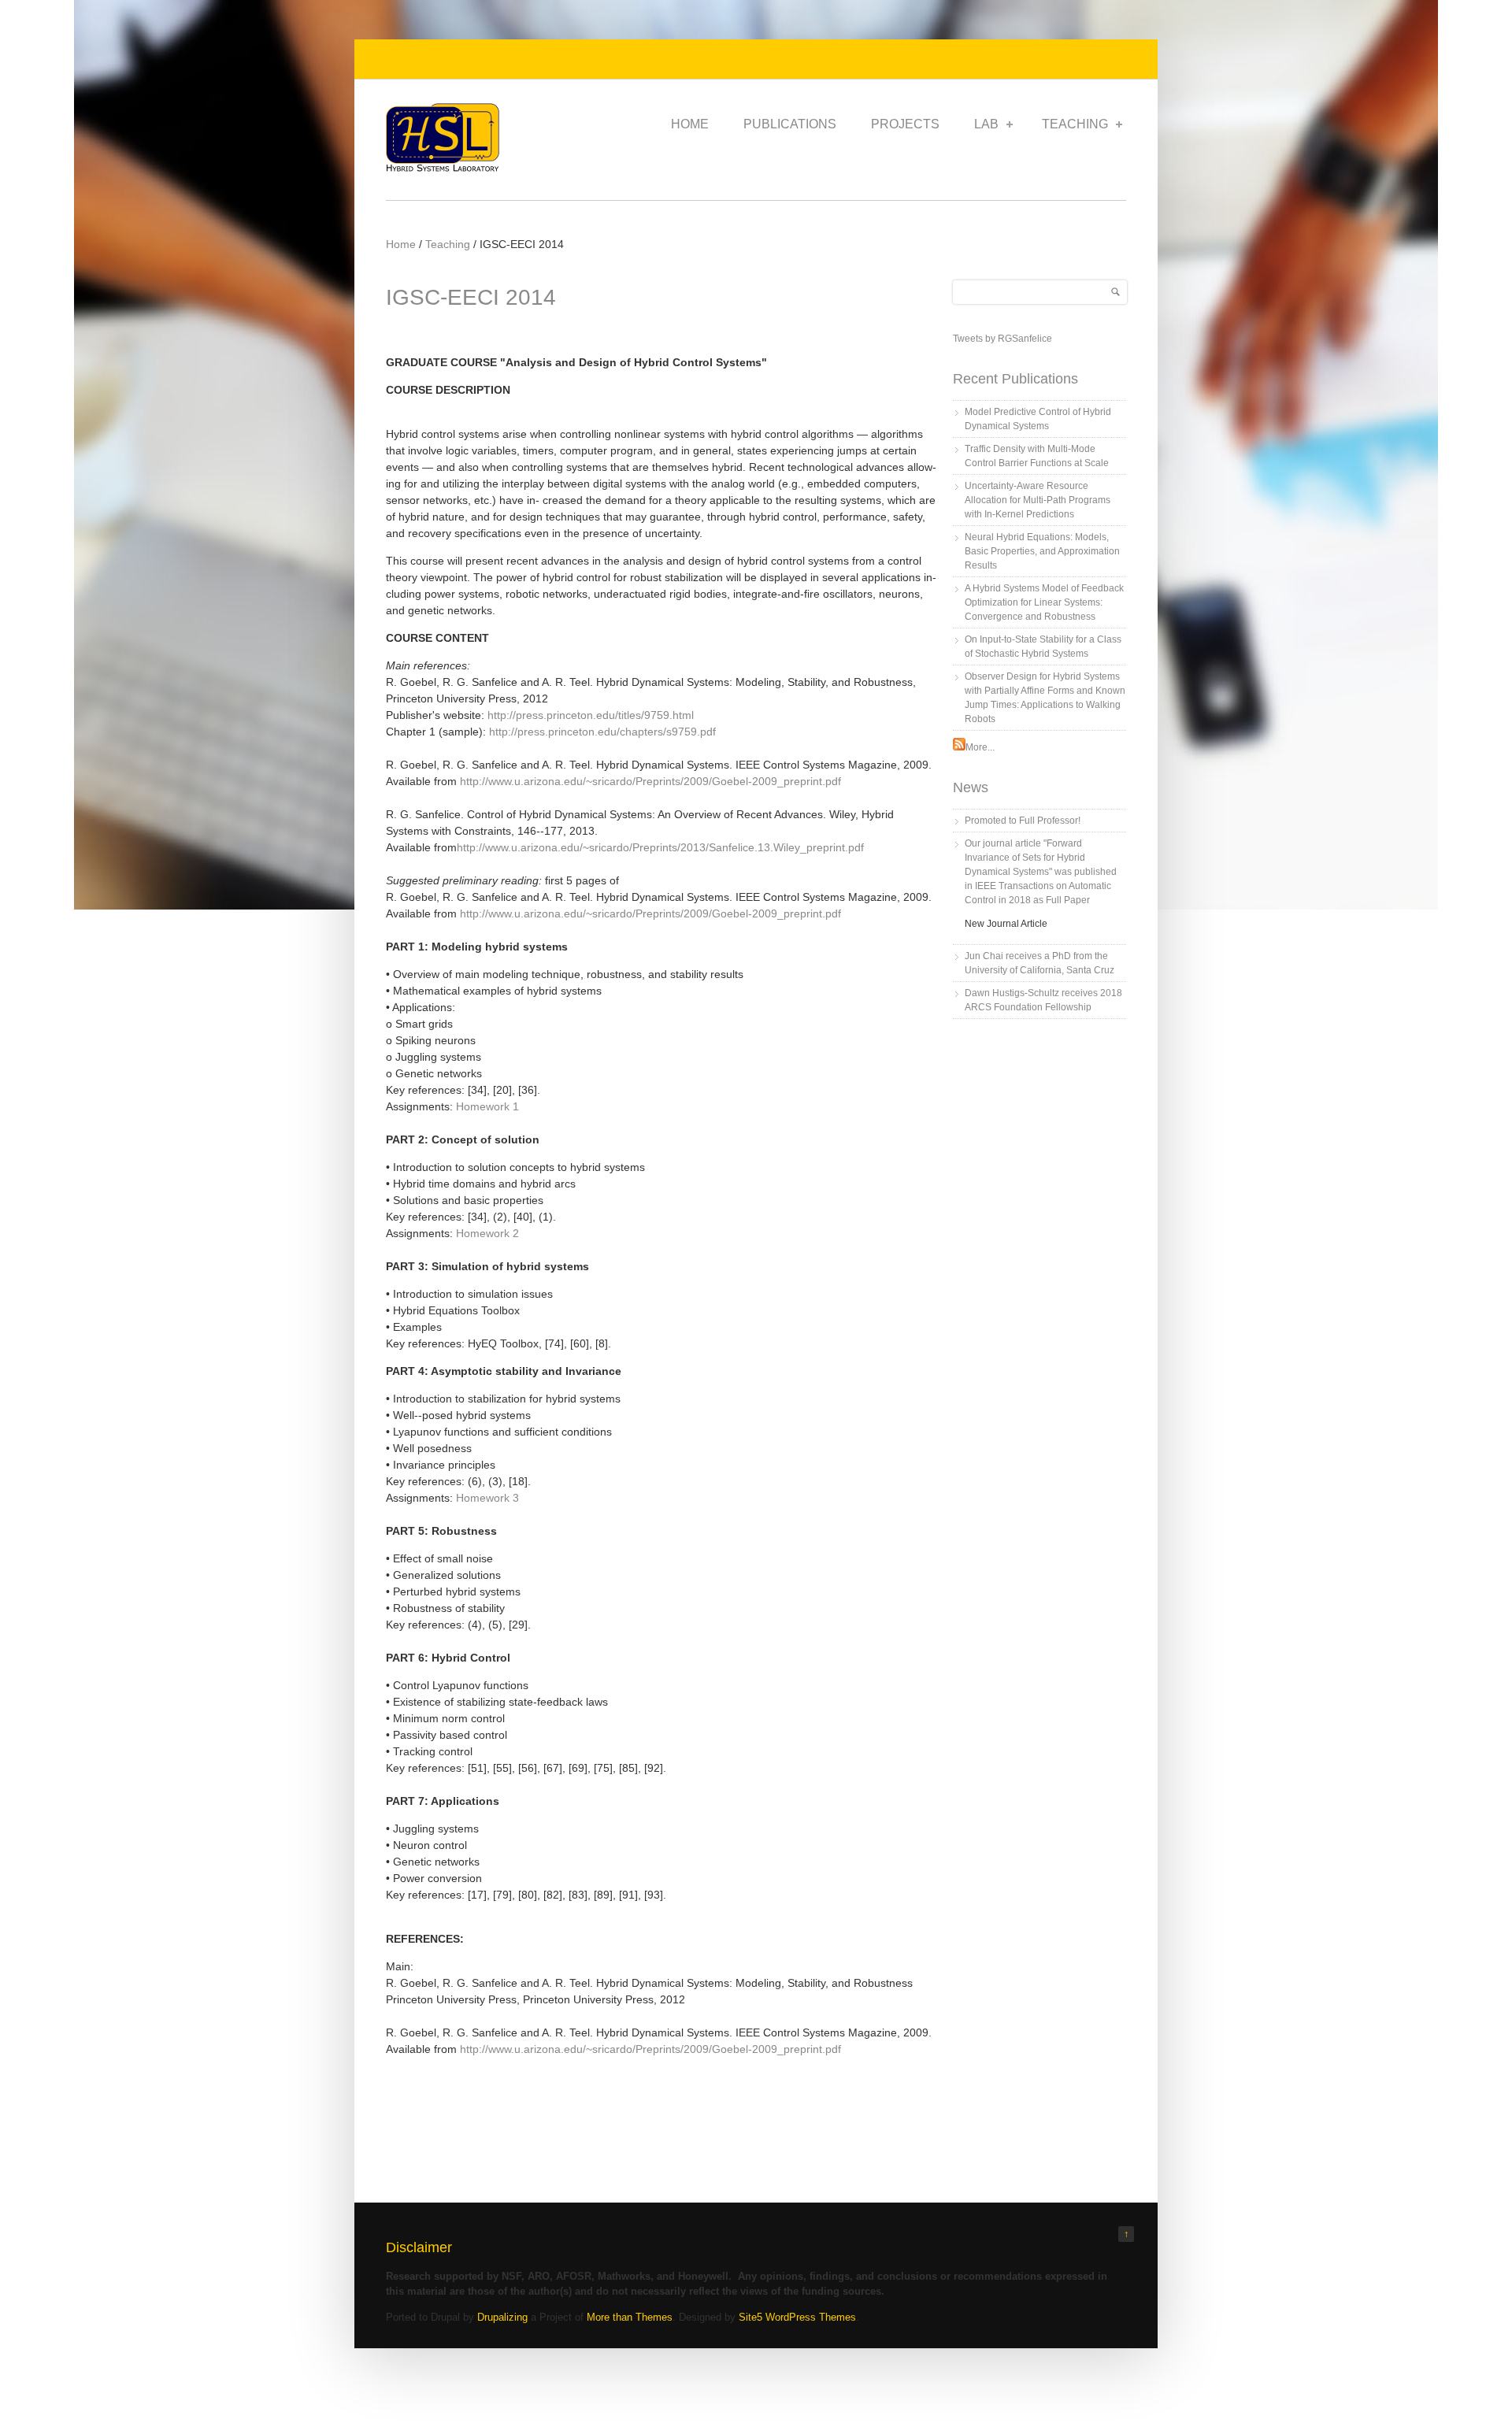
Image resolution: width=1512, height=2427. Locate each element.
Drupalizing (502, 2317)
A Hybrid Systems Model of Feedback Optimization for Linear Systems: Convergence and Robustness (1044, 602)
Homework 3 (487, 1498)
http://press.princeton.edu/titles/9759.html (591, 715)
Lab (986, 124)
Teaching (1075, 124)
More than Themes (630, 2317)
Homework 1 (487, 1106)
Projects (905, 124)
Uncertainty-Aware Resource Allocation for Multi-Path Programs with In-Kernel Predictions (1038, 500)
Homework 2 (487, 1233)
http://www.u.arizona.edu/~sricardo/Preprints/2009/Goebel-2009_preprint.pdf (650, 781)
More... (980, 747)
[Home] (443, 168)
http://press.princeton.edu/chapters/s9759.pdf (602, 732)
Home (690, 124)
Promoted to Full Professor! (1023, 821)
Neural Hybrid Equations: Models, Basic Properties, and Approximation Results (1042, 551)
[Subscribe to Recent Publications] (959, 747)
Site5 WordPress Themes (797, 2317)
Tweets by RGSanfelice (1002, 339)
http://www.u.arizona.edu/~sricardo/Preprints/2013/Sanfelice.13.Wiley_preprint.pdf (660, 847)
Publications (790, 124)
